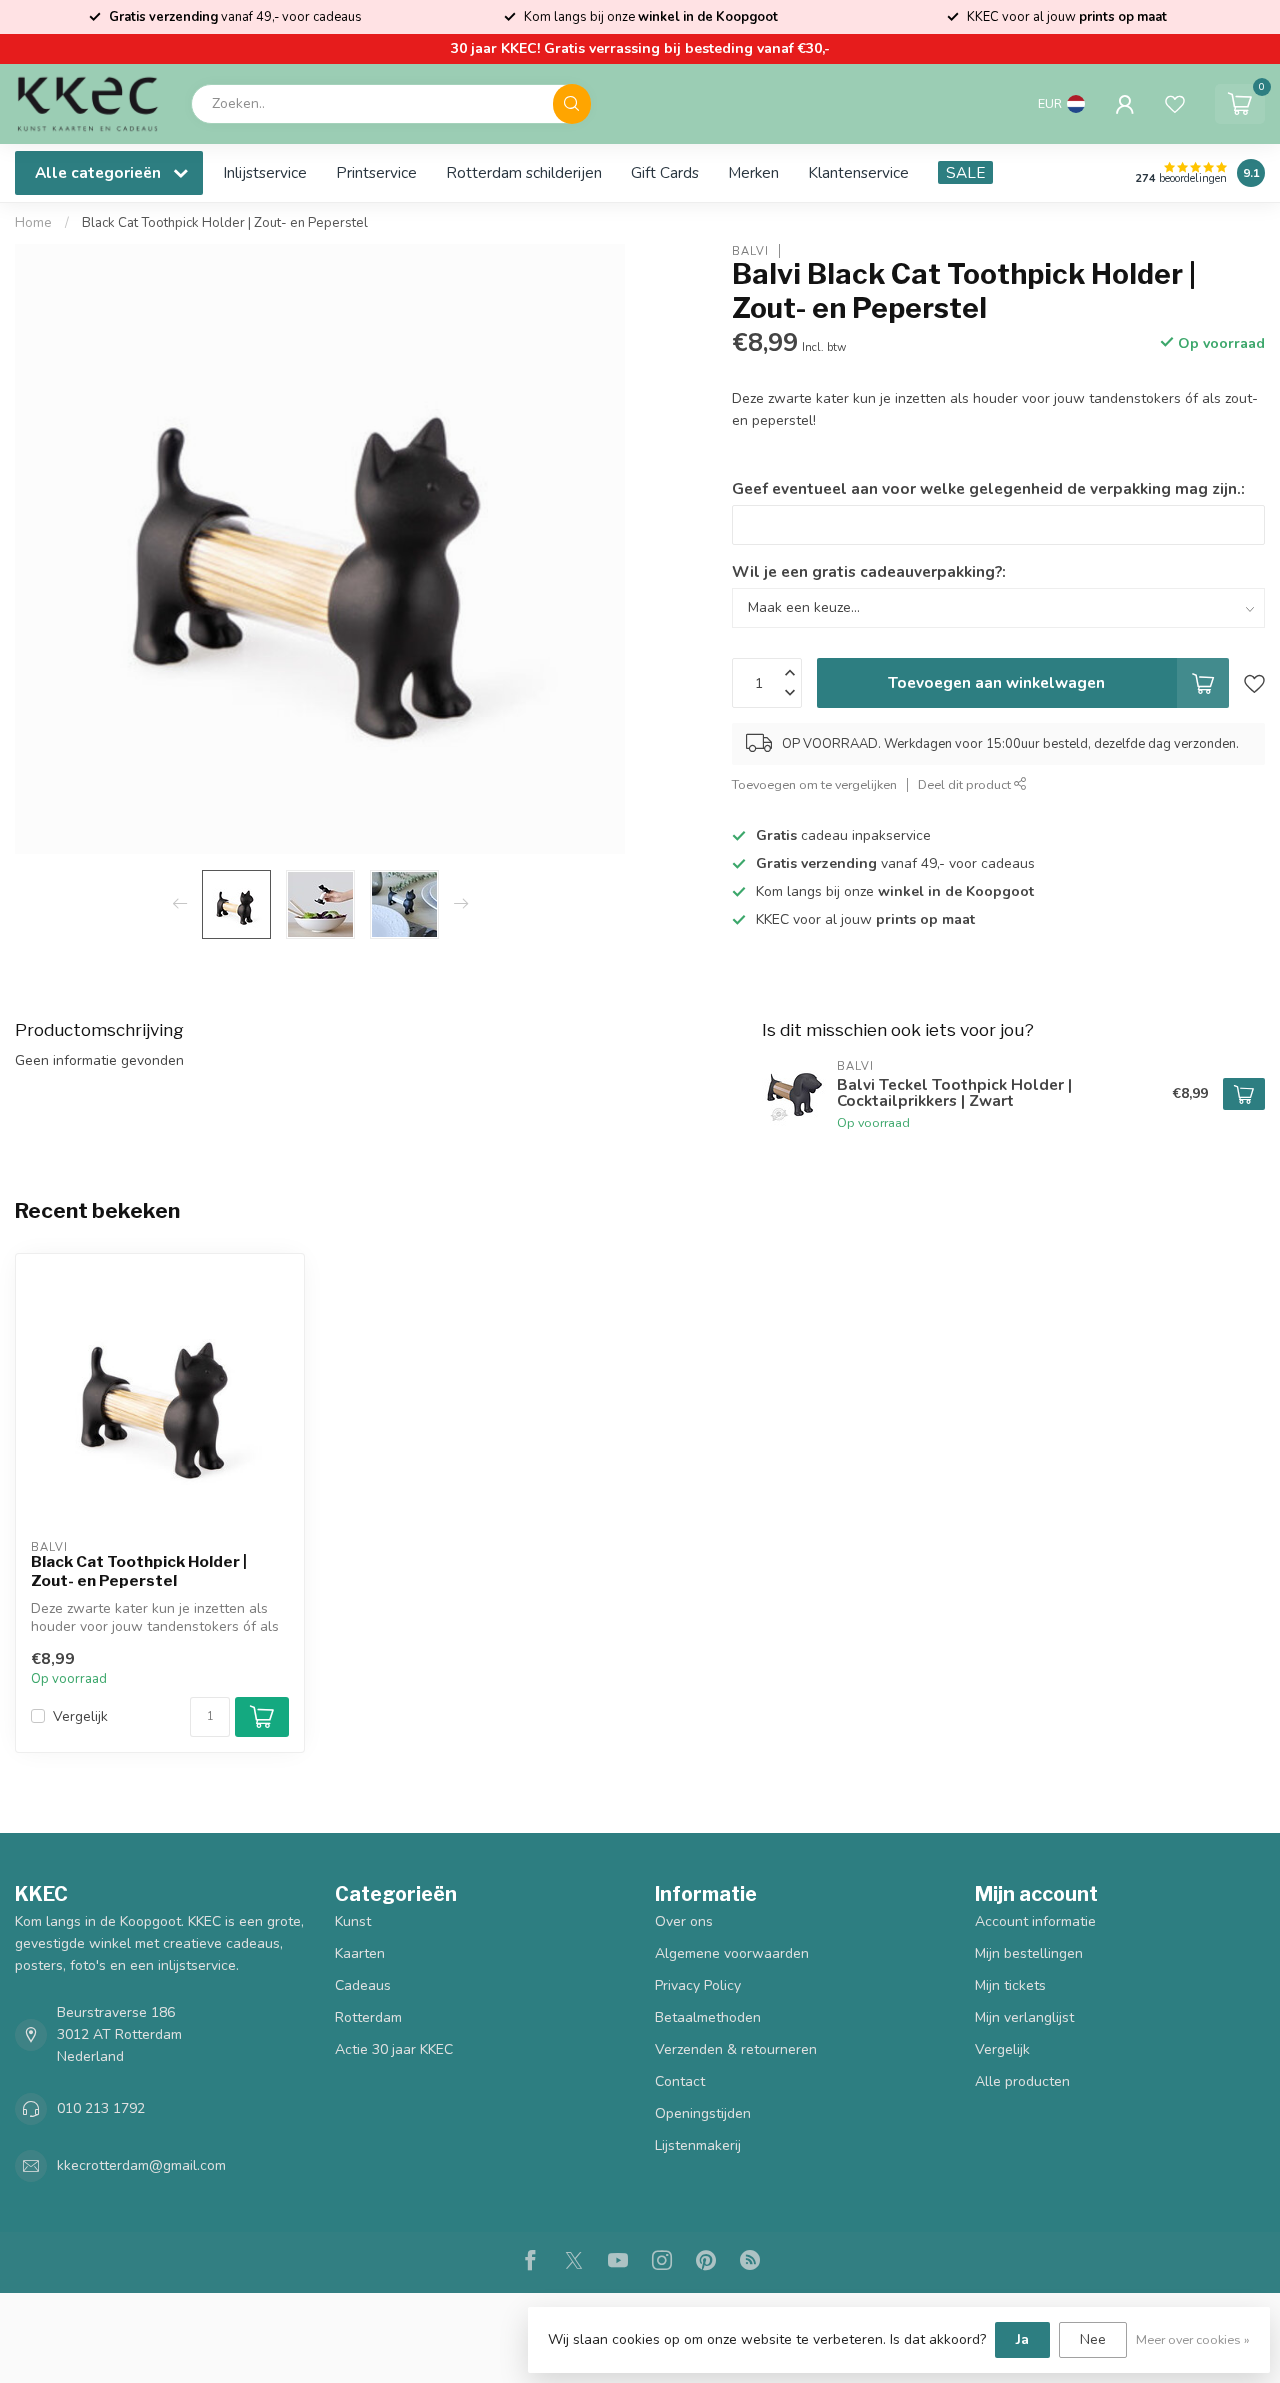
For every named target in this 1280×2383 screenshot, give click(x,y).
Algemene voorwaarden (732, 1953)
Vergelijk (80, 1716)
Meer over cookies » (1193, 2339)
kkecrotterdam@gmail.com (141, 2165)
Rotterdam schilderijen (524, 172)
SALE (965, 172)
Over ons (684, 1921)
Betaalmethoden (708, 2017)
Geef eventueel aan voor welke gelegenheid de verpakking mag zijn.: (988, 488)
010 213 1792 (101, 2108)
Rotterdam (368, 2017)
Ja (1022, 2339)
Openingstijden (703, 2113)
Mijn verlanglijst (1024, 2017)
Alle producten (1022, 2081)
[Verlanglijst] (1175, 104)
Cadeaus (363, 1985)
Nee (1093, 2339)
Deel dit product (966, 784)
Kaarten (360, 1953)
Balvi (750, 250)
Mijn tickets (1010, 1985)
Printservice (376, 172)
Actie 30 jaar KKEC (394, 2049)
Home (33, 223)
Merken (753, 172)
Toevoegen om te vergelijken (814, 784)
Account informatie (1035, 1921)
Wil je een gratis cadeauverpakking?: (869, 571)
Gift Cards (665, 172)
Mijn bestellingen (1029, 1953)
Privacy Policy (698, 1985)
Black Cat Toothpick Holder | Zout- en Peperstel (225, 223)
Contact (680, 2081)
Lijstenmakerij (698, 2145)
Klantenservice (858, 172)
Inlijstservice (265, 172)
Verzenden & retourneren (736, 2049)
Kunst (353, 1921)
